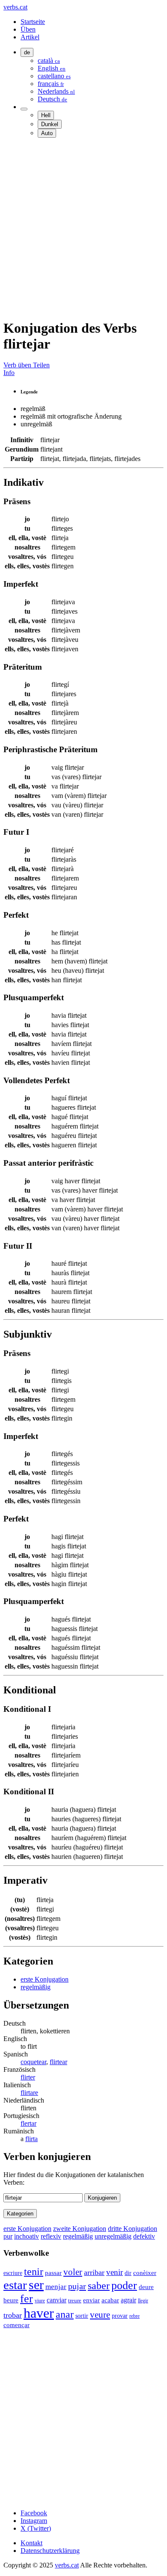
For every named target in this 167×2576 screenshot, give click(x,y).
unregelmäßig (113, 2236)
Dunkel (50, 124)
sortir (82, 2316)
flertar (28, 2123)
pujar (77, 2286)
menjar (56, 2287)
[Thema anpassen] (24, 109)
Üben (28, 29)
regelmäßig (36, 1987)
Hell (46, 115)
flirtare (29, 2093)
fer (27, 2299)
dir (128, 2273)
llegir (143, 2301)
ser (36, 2285)
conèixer (145, 2273)
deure (146, 2287)
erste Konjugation (45, 1979)
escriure (13, 2273)
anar (65, 2314)
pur (8, 2236)
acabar (110, 2300)
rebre (134, 2316)
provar (120, 2316)
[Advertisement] (83, 228)
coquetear (33, 2062)
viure (40, 2301)
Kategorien (20, 2214)
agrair (128, 2300)
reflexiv (51, 2236)
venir (115, 2272)
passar (53, 2273)
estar (15, 2285)
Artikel (30, 37)
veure (100, 2315)
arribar (94, 2272)
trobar (13, 2315)
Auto (47, 133)
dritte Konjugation (133, 2229)
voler (73, 2272)
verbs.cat (15, 7)
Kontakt (31, 2543)
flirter (28, 2077)
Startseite (33, 22)
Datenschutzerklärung (50, 2551)
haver (39, 2313)
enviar (91, 2300)
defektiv (144, 2236)
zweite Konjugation (80, 2229)
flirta (31, 2139)
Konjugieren (102, 2198)
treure (75, 2300)
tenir (34, 2272)
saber (99, 2286)
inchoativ (27, 2236)
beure (11, 2300)
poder (124, 2285)
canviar (57, 2300)
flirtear (58, 2062)
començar (16, 2325)
